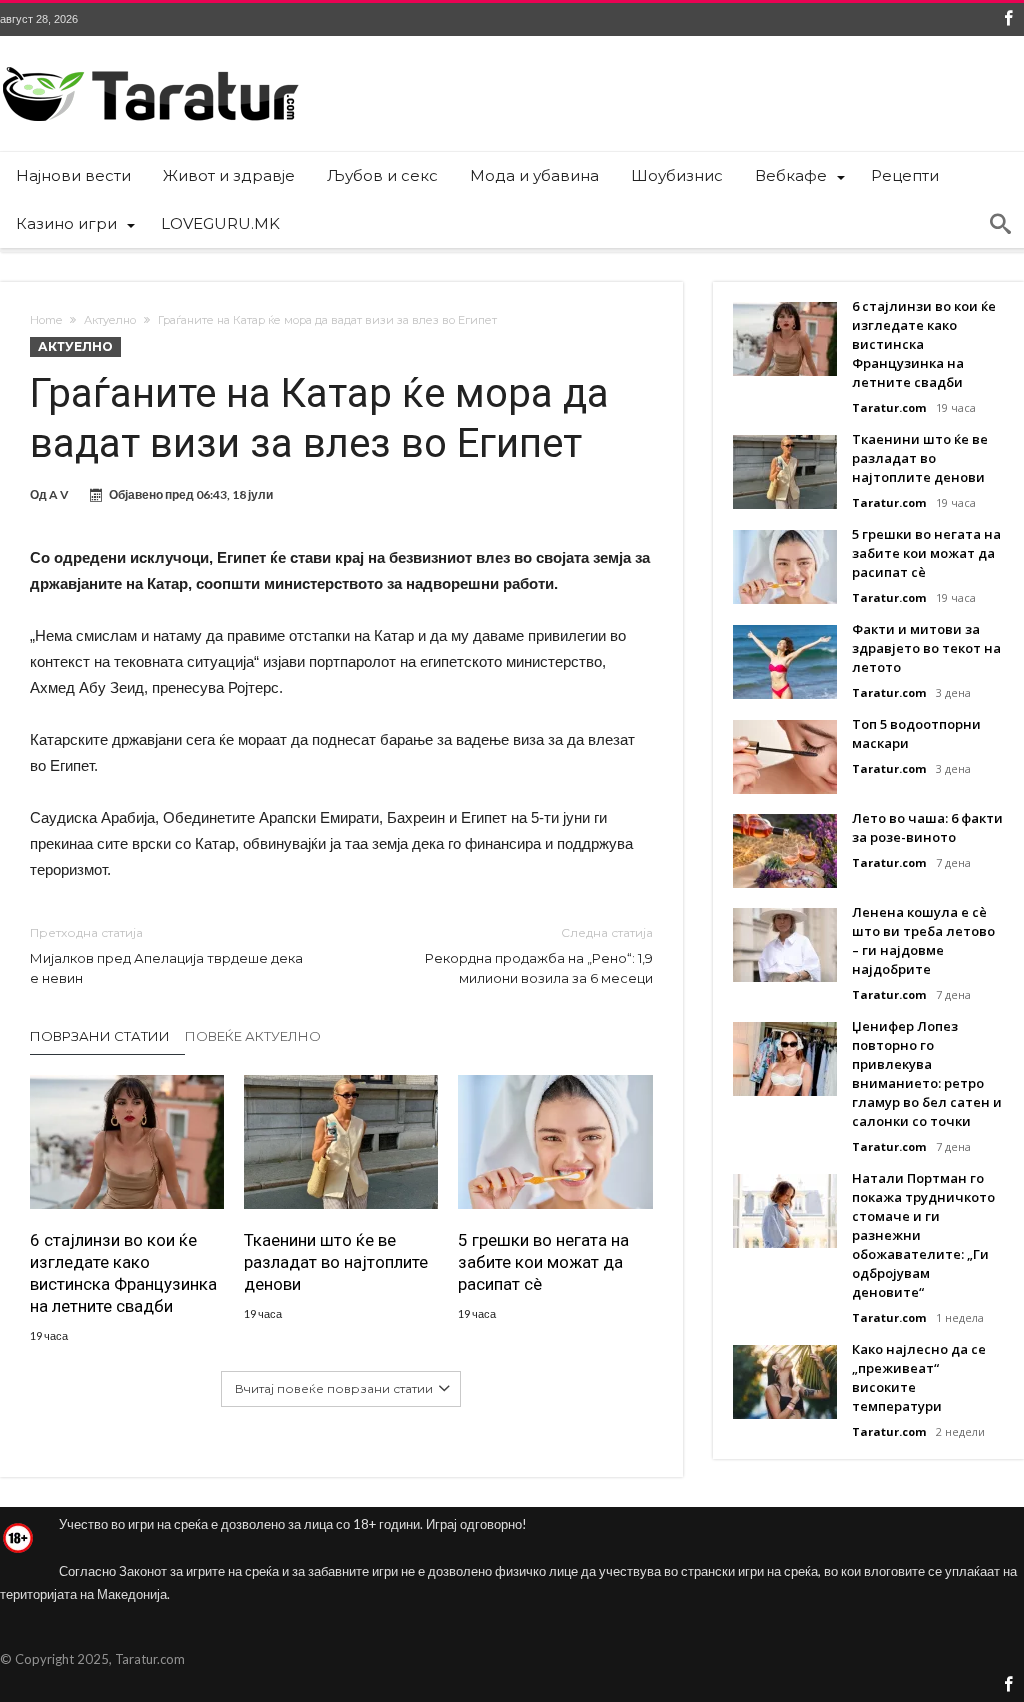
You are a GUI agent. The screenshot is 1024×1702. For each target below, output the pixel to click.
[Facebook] (1008, 19)
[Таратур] (150, 65)
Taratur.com (889, 407)
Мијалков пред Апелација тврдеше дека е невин (166, 955)
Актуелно (110, 320)
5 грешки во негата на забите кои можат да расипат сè (543, 1262)
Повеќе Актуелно (253, 1036)
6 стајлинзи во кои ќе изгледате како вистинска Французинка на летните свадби (123, 1273)
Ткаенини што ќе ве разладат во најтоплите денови (336, 1262)
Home (46, 320)
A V (59, 494)
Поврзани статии (100, 1036)
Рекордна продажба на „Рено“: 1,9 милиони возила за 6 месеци (538, 955)
